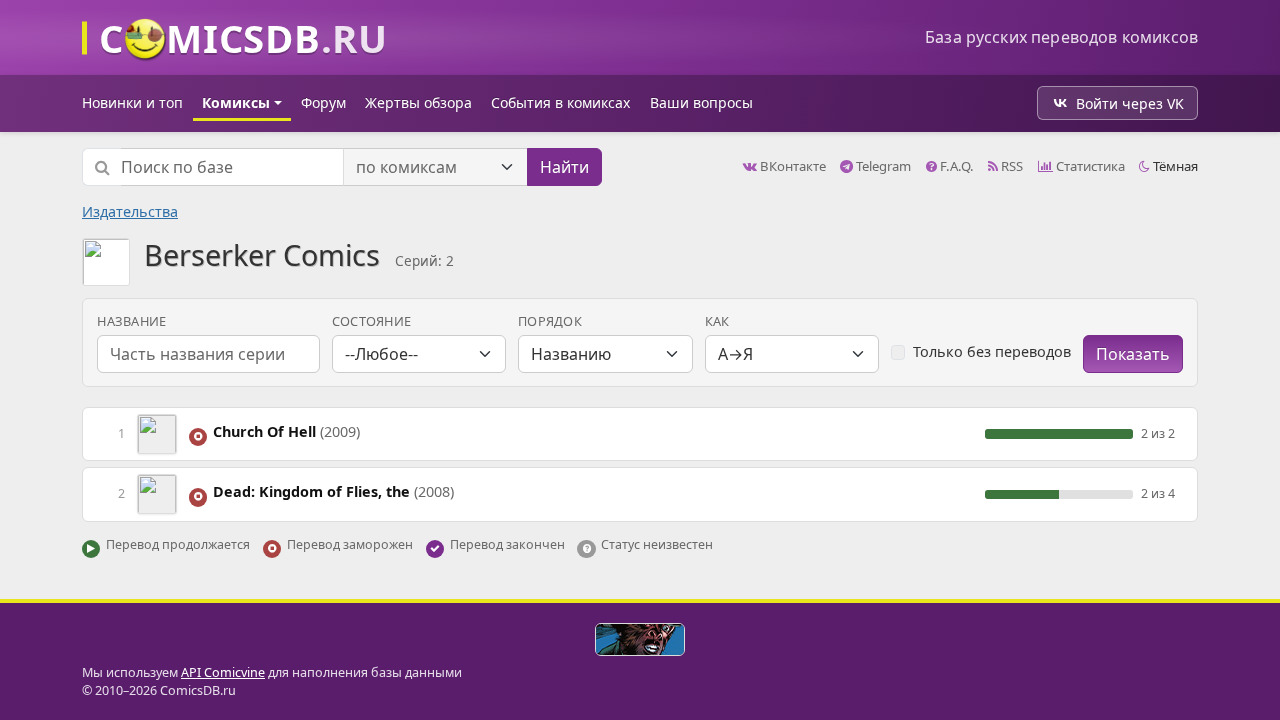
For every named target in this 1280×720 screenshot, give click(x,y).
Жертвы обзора (418, 102)
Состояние (371, 321)
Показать (1133, 354)
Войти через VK (1130, 103)
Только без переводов (992, 351)
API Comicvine (223, 672)
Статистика (1089, 166)
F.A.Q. (955, 166)
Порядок (550, 321)
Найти (564, 167)
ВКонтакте (791, 166)
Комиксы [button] (236, 102)
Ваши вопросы (701, 102)
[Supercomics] (640, 639)
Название (131, 321)
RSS (1010, 166)
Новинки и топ (132, 102)
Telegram (882, 166)
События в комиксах (560, 102)
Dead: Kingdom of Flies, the (333, 491)
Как (717, 321)
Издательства (130, 211)
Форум (323, 102)
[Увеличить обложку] (157, 432)
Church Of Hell (286, 431)
